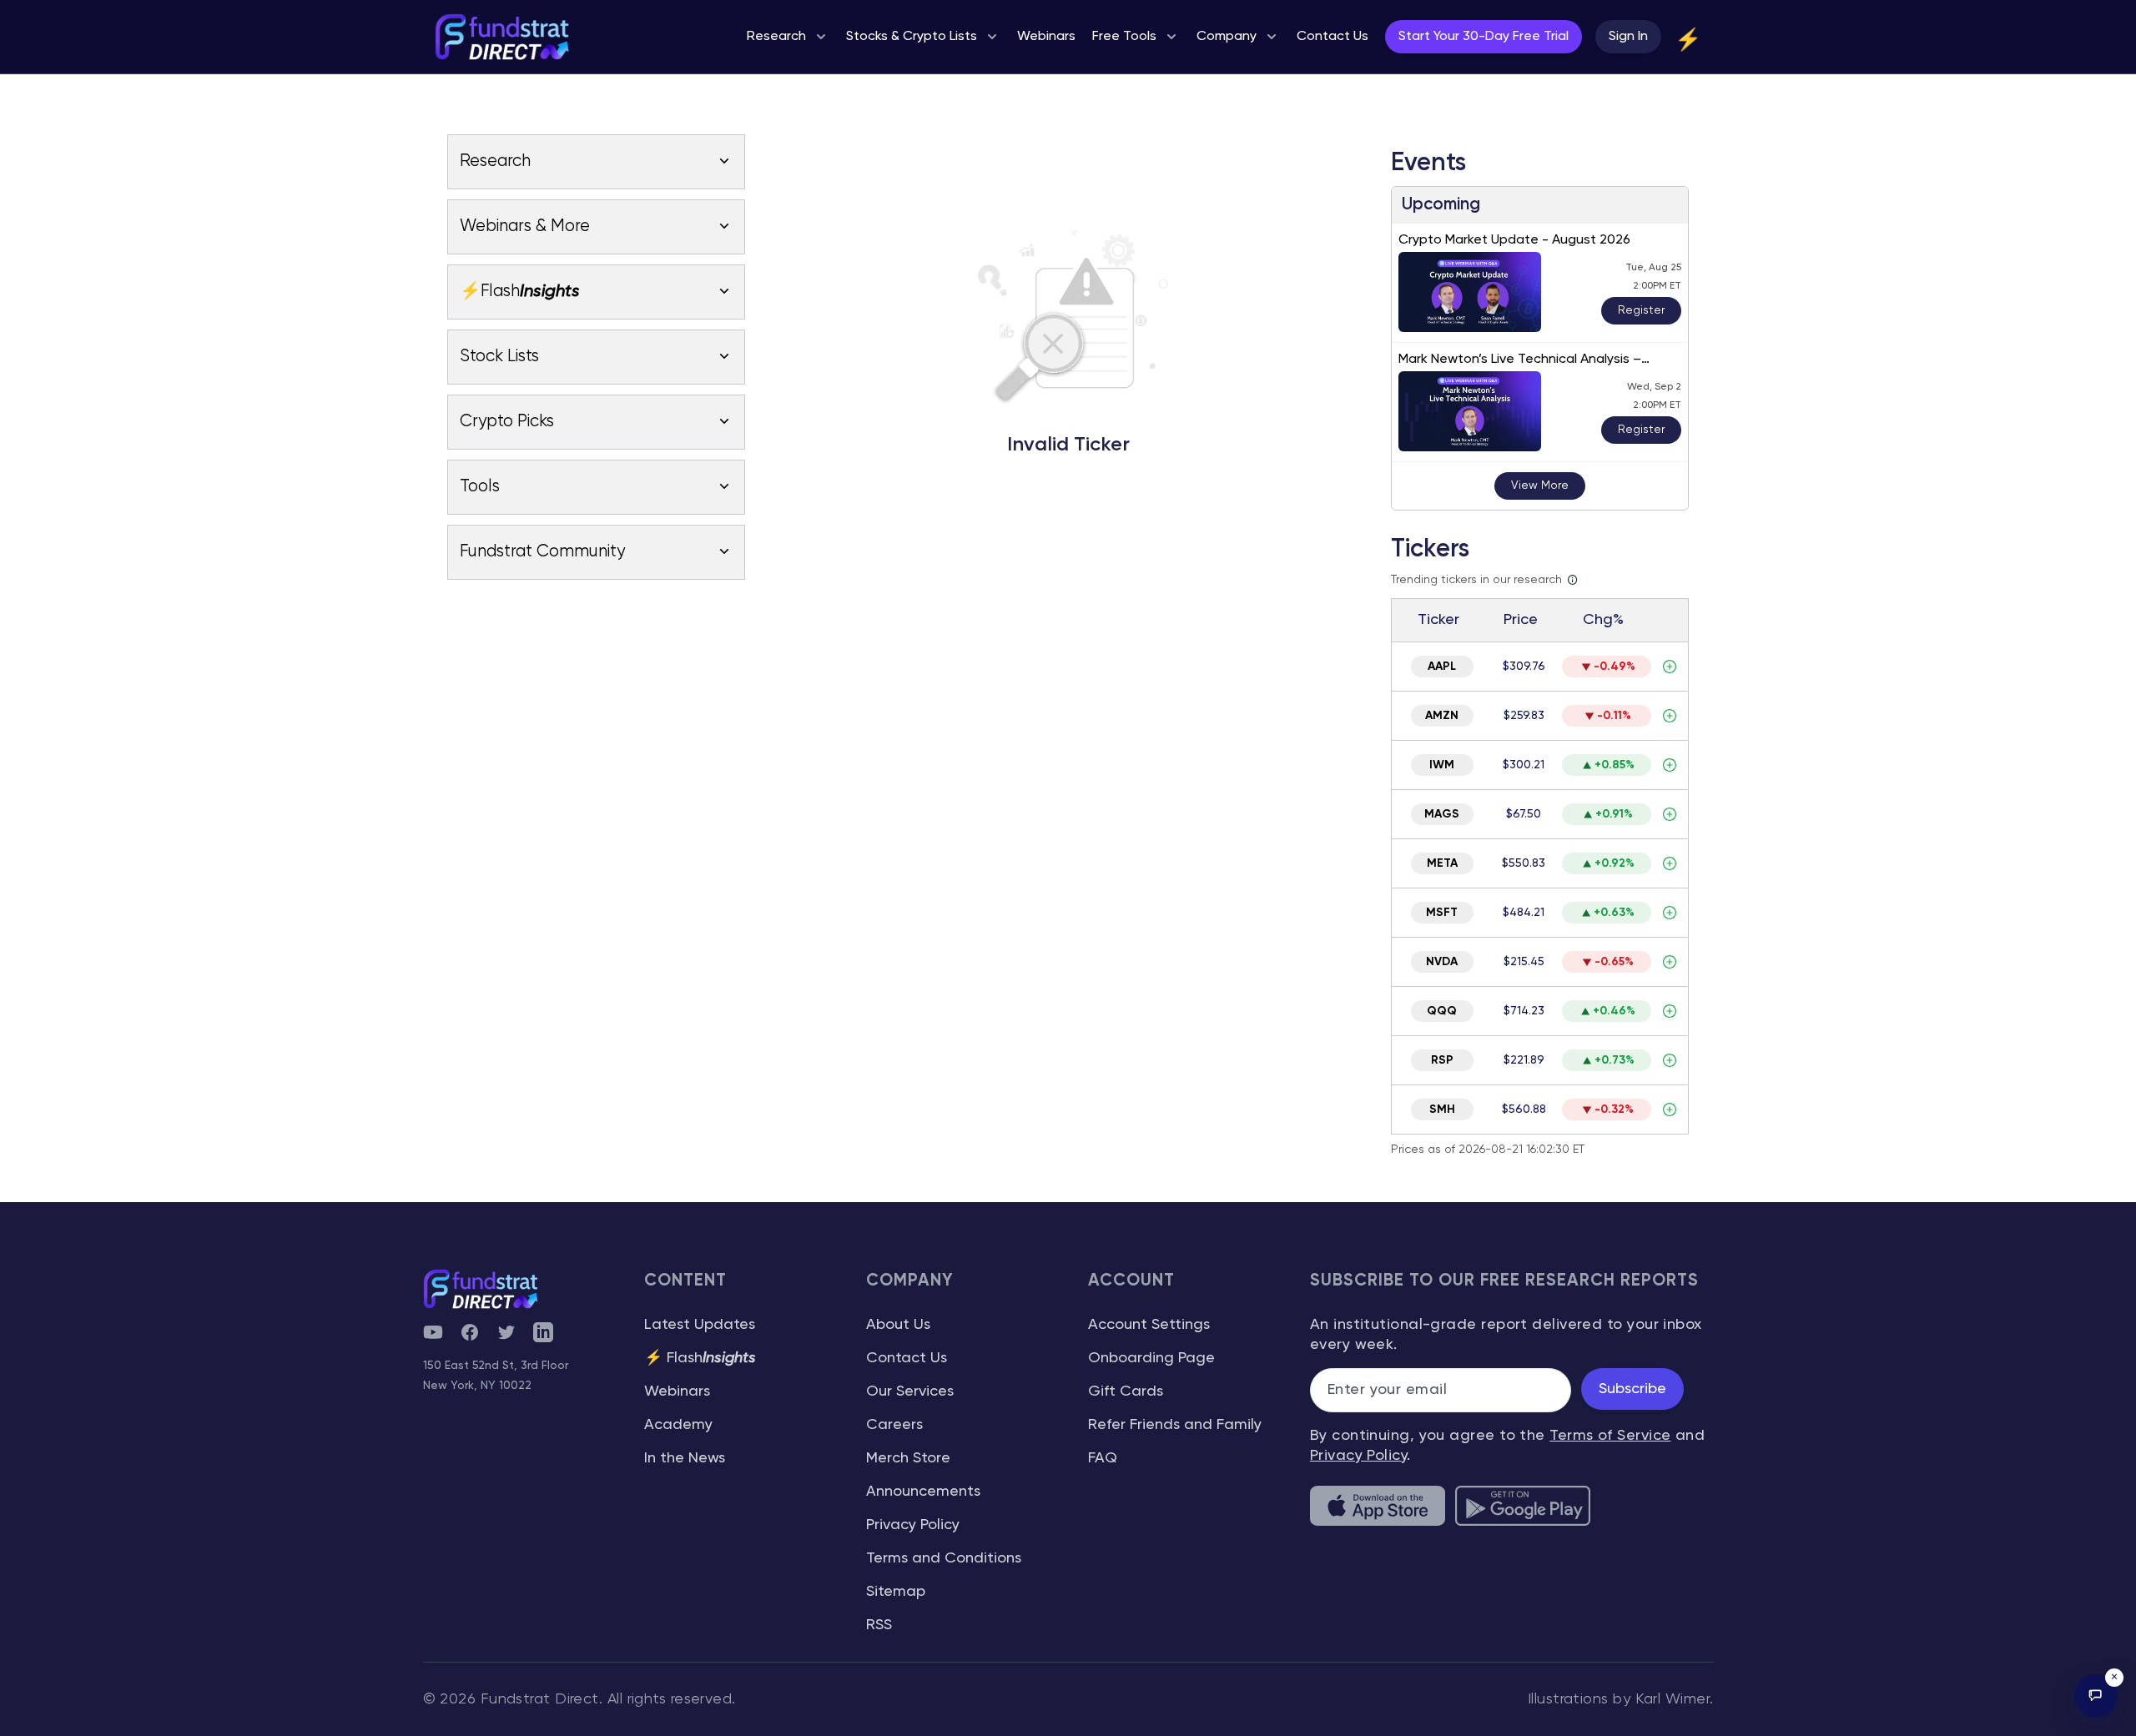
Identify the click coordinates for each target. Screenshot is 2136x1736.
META (1442, 863)
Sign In (1628, 37)
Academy (678, 1425)
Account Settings (1149, 1325)
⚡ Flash (700, 1358)
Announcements (923, 1492)
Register (1641, 310)
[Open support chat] (2096, 1696)
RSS (879, 1625)
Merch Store (908, 1458)
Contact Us (907, 1358)
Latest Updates (700, 1325)
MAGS (1442, 814)
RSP (1442, 1060)
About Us (898, 1325)
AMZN (1442, 716)
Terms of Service (1610, 1436)
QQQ (1442, 1011)
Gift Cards (1126, 1391)
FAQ (1103, 1458)
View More (1540, 486)
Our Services (910, 1391)
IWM (1442, 765)
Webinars (677, 1391)
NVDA (1442, 962)
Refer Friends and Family (1175, 1425)
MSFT (1442, 913)
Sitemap (896, 1592)
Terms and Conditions (944, 1558)
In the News (685, 1458)
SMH (1442, 1110)
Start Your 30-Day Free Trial (1484, 37)
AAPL (1442, 667)
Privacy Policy (913, 1525)
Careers (894, 1425)
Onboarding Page (1151, 1358)
